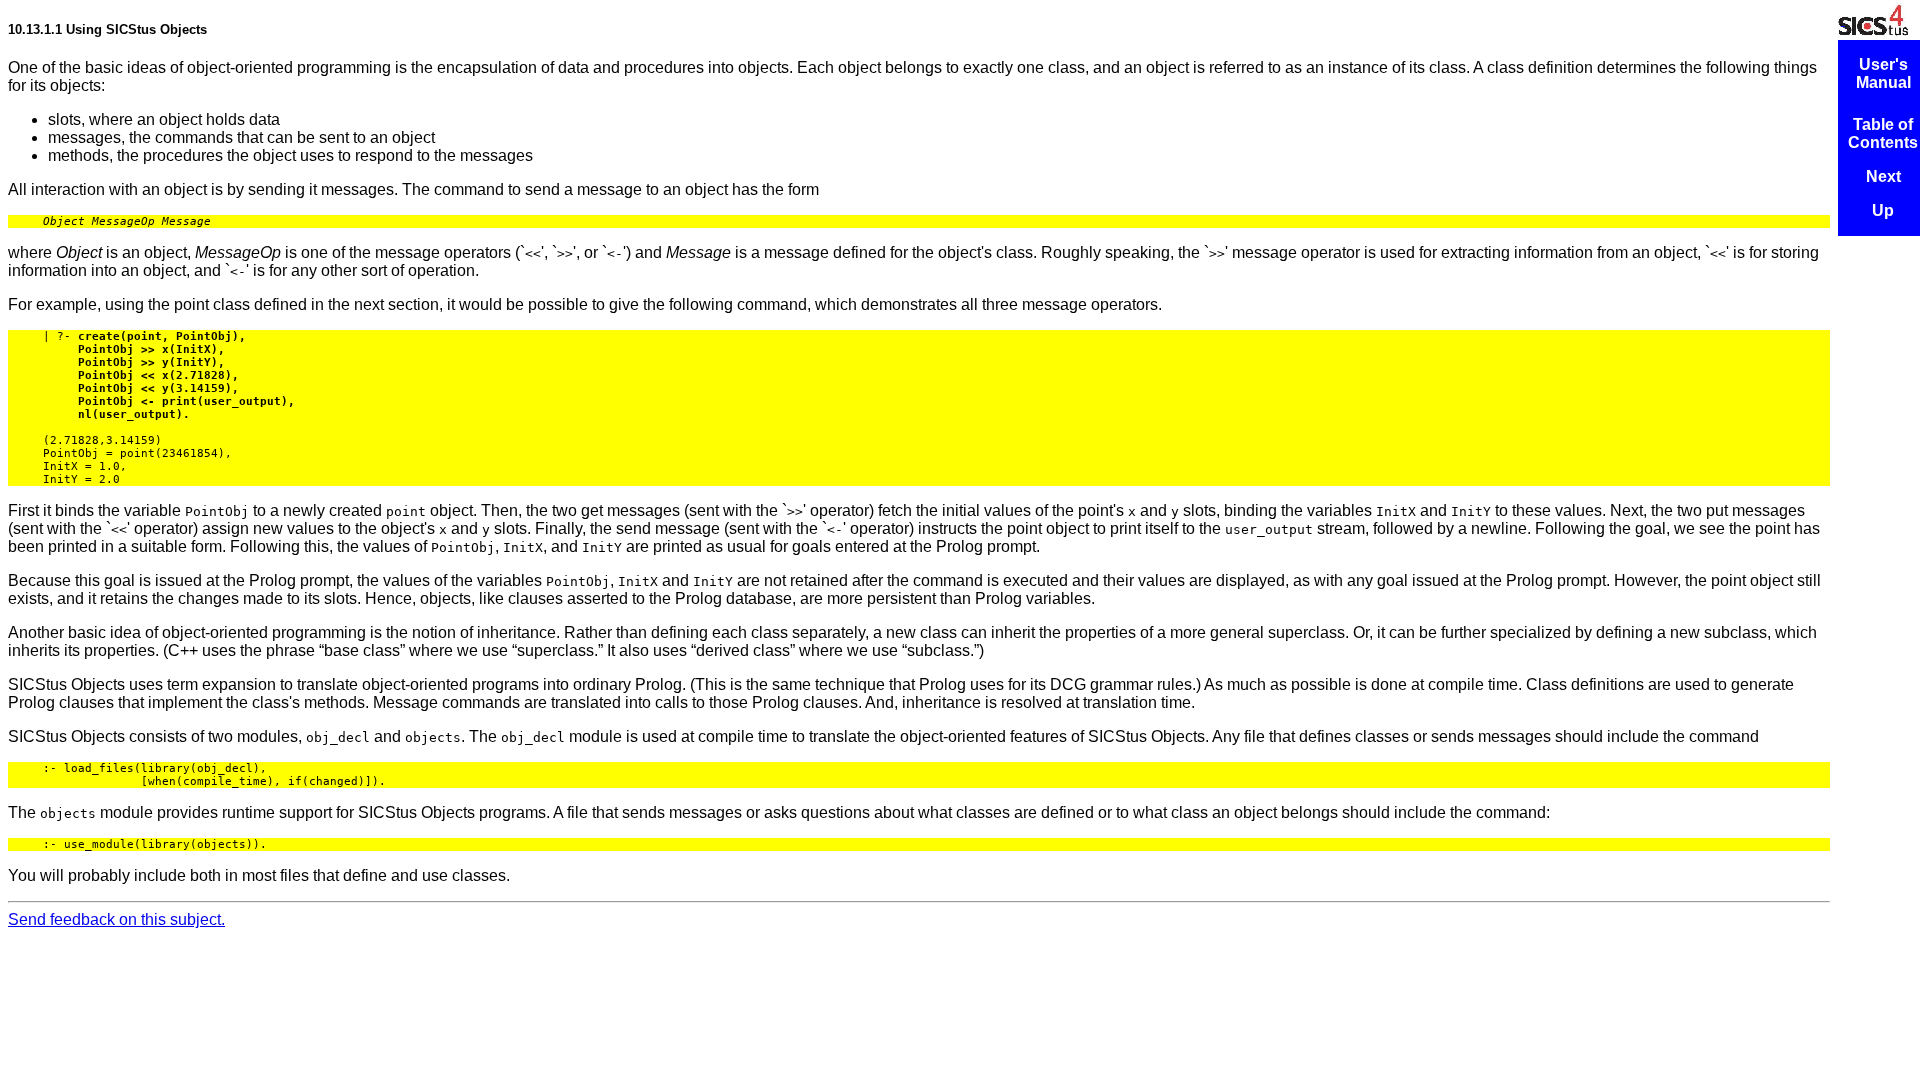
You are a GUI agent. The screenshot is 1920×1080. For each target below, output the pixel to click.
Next (1883, 176)
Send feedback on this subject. (116, 919)
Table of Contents (1883, 133)
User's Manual (1883, 73)
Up (1883, 210)
